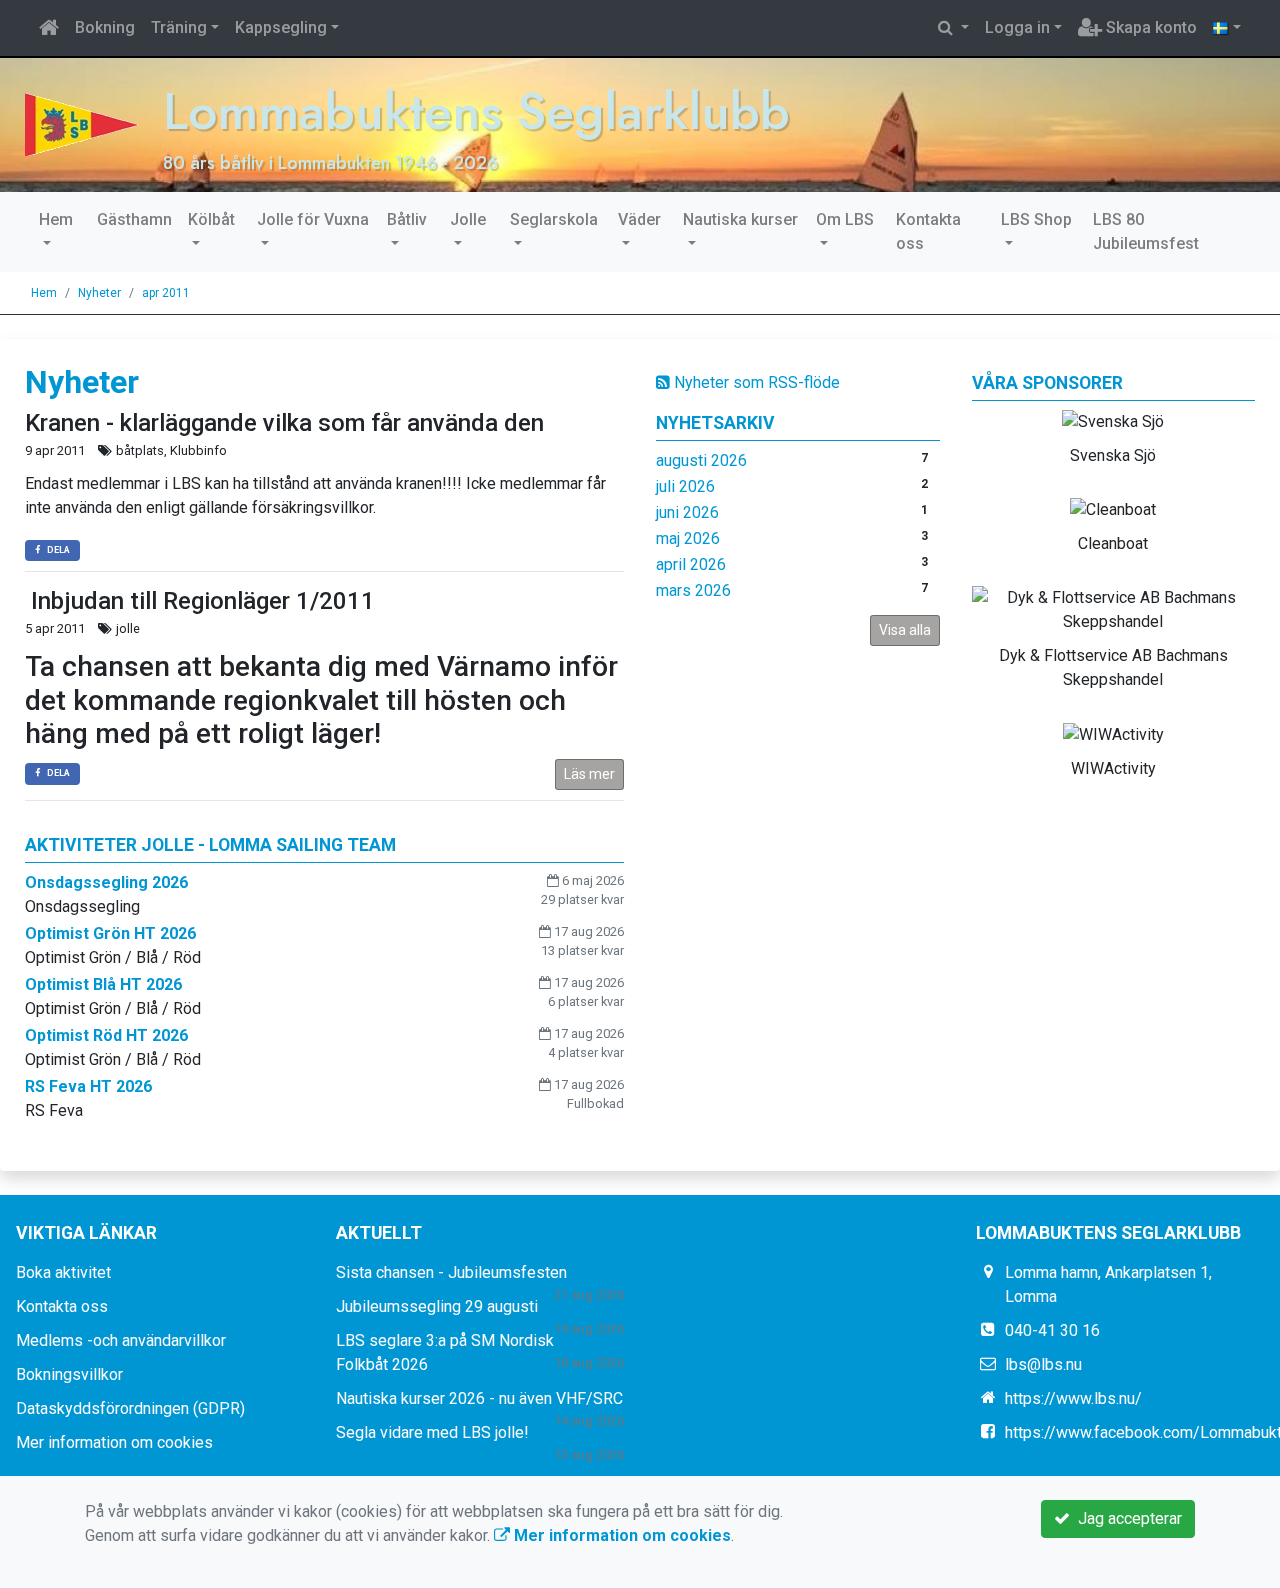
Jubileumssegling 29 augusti (437, 1306)
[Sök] (953, 28)
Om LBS (845, 219)
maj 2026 (688, 538)
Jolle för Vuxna (313, 219)
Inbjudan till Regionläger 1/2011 (200, 601)
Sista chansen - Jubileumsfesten (451, 1272)
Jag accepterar (1126, 1518)
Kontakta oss (928, 231)
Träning (179, 27)
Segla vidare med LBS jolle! (432, 1432)
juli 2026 (685, 486)
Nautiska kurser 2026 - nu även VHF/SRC (479, 1398)
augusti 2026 (701, 460)
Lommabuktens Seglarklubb (476, 111)
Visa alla (905, 630)
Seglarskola (554, 219)
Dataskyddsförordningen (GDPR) (130, 1408)
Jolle (468, 219)
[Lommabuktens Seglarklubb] (81, 123)
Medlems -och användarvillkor (121, 1340)
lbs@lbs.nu (1043, 1364)
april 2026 (691, 564)
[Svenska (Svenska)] (1227, 28)
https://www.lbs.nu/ (1073, 1398)
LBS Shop (1036, 219)
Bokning (105, 27)
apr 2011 (166, 293)
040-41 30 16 (1052, 1330)
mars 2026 (693, 590)
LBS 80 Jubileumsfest (1146, 231)
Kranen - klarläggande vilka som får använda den (284, 423)
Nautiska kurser (740, 219)
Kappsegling (281, 27)
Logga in (1017, 27)
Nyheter (99, 293)
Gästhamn (134, 219)
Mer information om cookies (114, 1442)
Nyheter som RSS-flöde (755, 382)
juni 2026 (687, 512)
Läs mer (589, 774)
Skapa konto (1149, 27)
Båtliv (407, 219)
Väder (639, 219)
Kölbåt (211, 219)
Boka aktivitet (63, 1272)
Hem (56, 219)
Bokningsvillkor (69, 1374)
